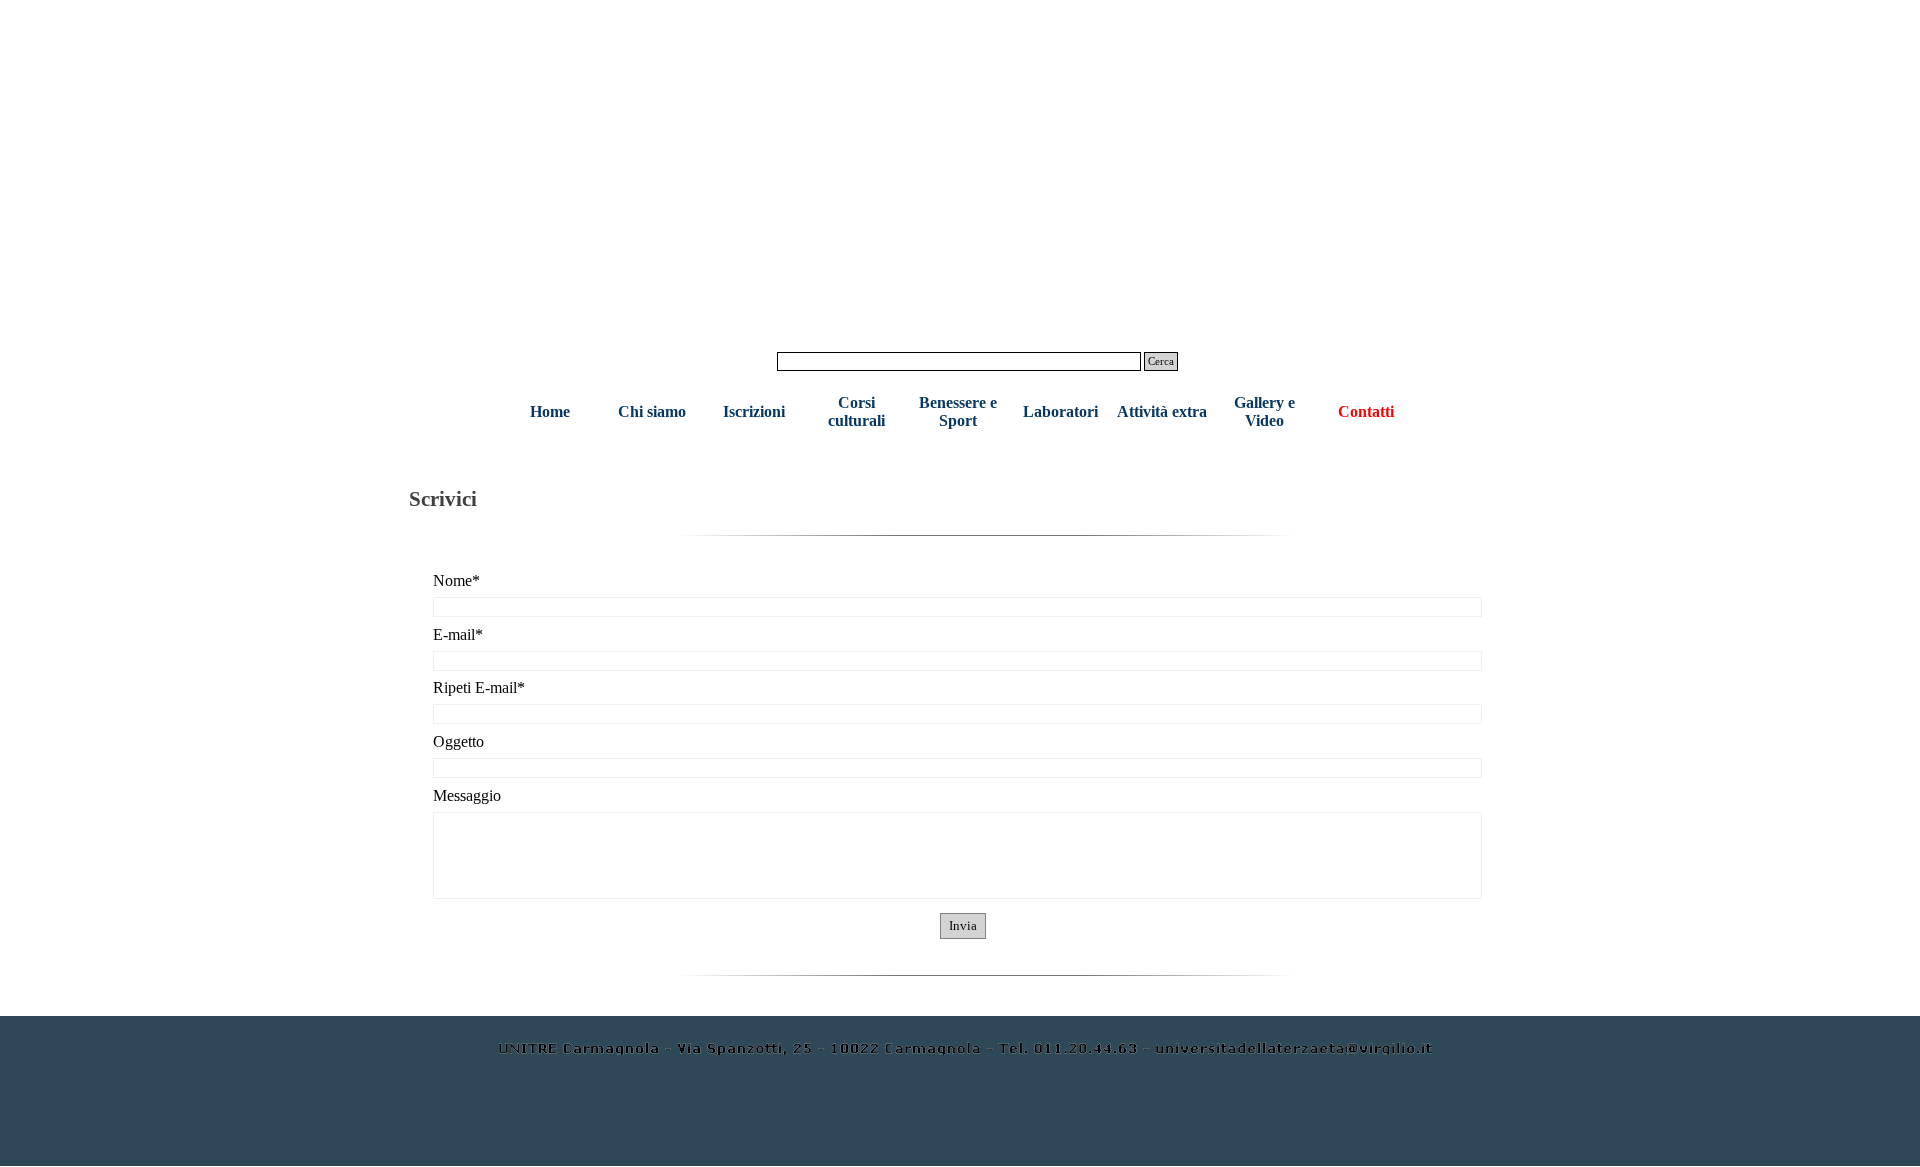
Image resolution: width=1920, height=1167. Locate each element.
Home (550, 411)
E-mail (458, 634)
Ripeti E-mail (479, 687)
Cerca (1161, 361)
